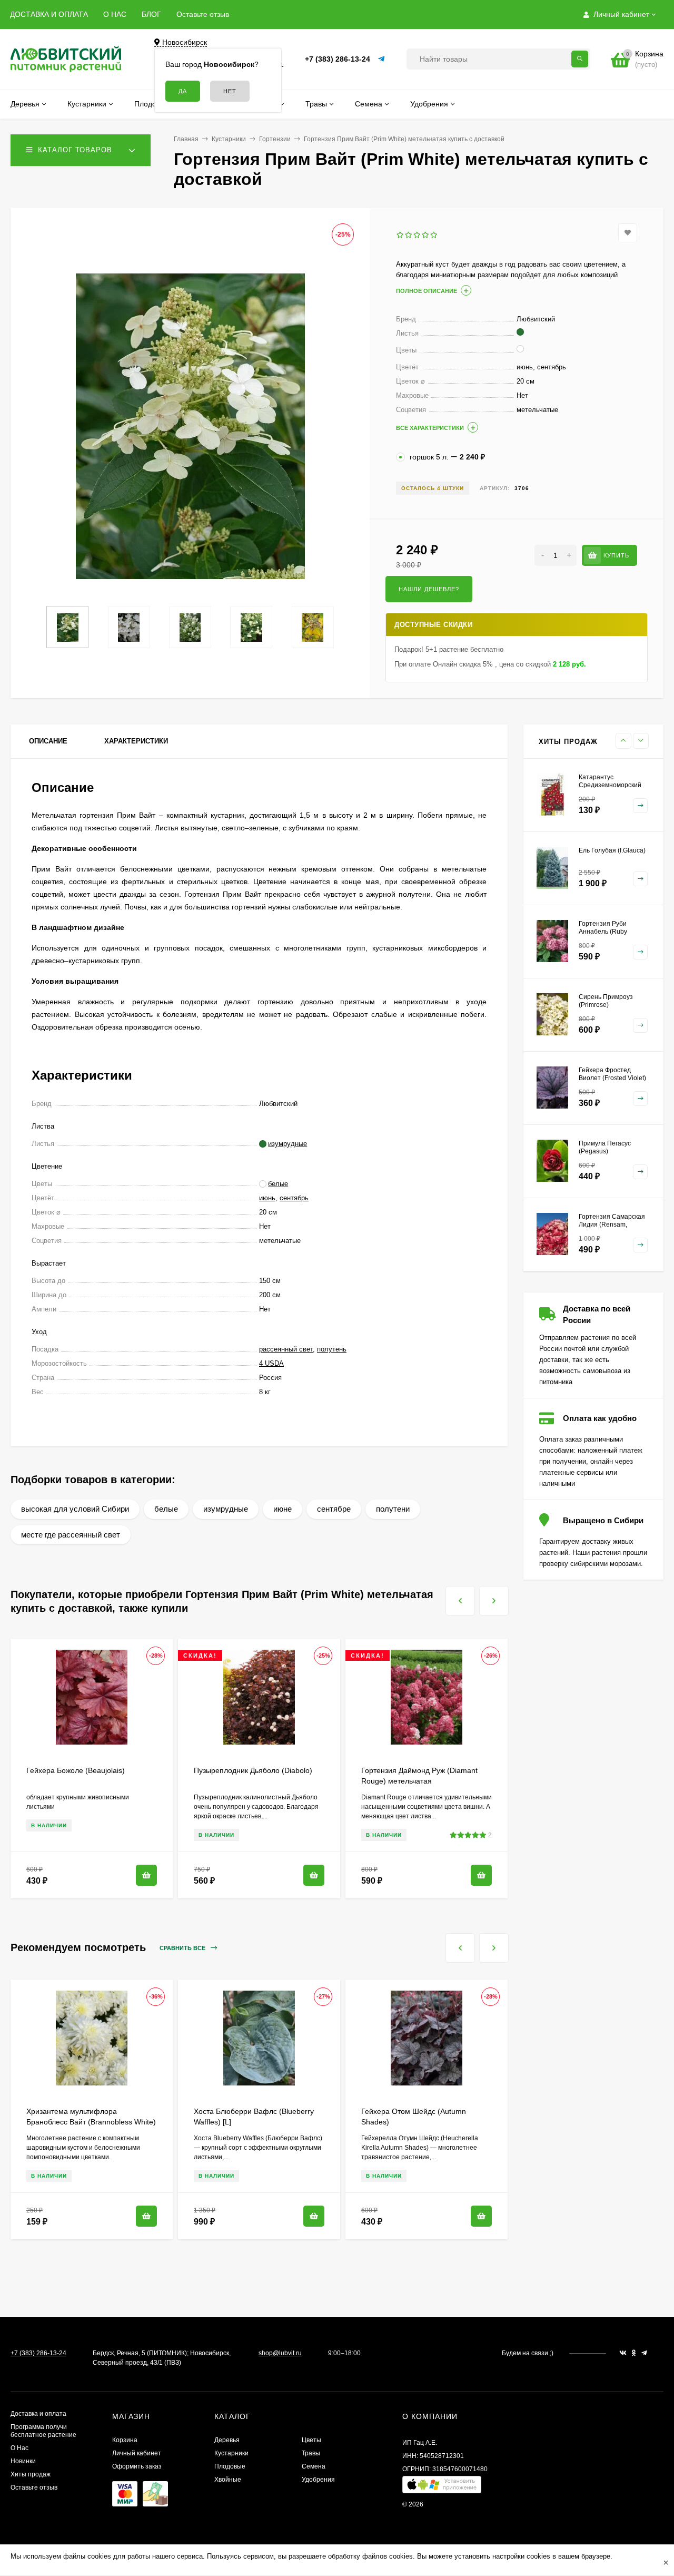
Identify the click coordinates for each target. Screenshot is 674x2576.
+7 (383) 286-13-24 (338, 59)
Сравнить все (183, 1948)
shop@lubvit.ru (280, 2353)
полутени (393, 1509)
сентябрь (294, 1198)
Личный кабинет (137, 2453)
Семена (314, 2466)
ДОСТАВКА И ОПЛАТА (49, 14)
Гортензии (275, 139)
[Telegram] (382, 59)
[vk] (623, 2353)
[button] (442, 2487)
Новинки (23, 2461)
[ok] (634, 2353)
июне (283, 1509)
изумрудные (226, 1509)
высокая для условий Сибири (75, 1509)
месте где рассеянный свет (71, 1535)
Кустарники (229, 139)
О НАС (115, 14)
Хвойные (228, 2480)
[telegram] (644, 2353)
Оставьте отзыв (203, 14)
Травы (311, 2453)
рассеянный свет (286, 1349)
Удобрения (318, 2480)
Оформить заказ (137, 2466)
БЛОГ (151, 14)
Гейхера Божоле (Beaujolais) (76, 1770)
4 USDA (271, 1363)
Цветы (311, 2440)
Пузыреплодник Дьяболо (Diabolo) (253, 1770)
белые (166, 1509)
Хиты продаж (31, 2474)
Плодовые (230, 2466)
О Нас (19, 2448)
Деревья (227, 2440)
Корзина (125, 2440)
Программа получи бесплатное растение (43, 2431)
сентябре (334, 1509)
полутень (332, 1349)
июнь (267, 1198)
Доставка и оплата (38, 2414)
